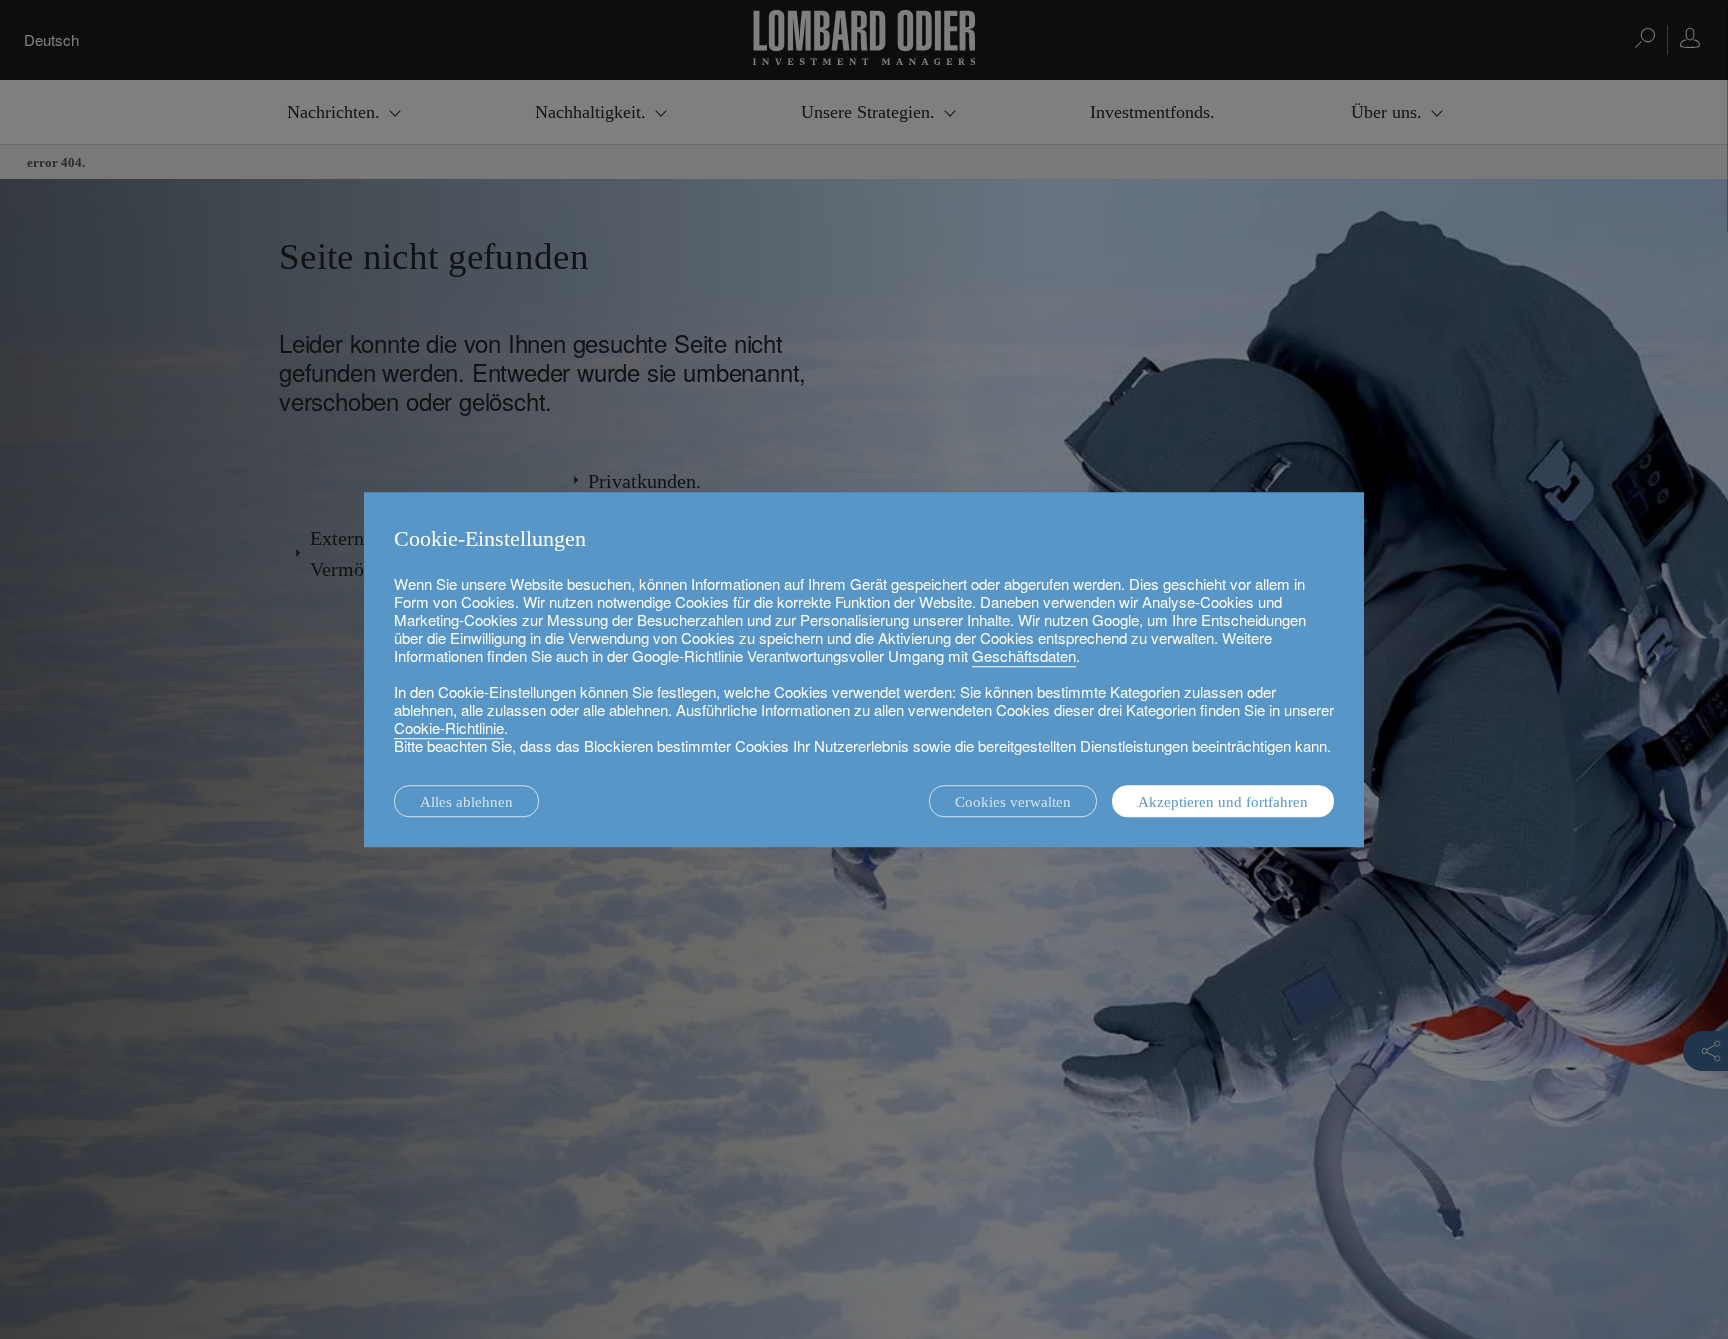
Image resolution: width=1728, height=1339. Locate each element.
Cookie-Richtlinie (449, 727)
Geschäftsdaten (1024, 655)
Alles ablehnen (466, 802)
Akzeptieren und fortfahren (1223, 802)
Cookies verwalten (1013, 802)
